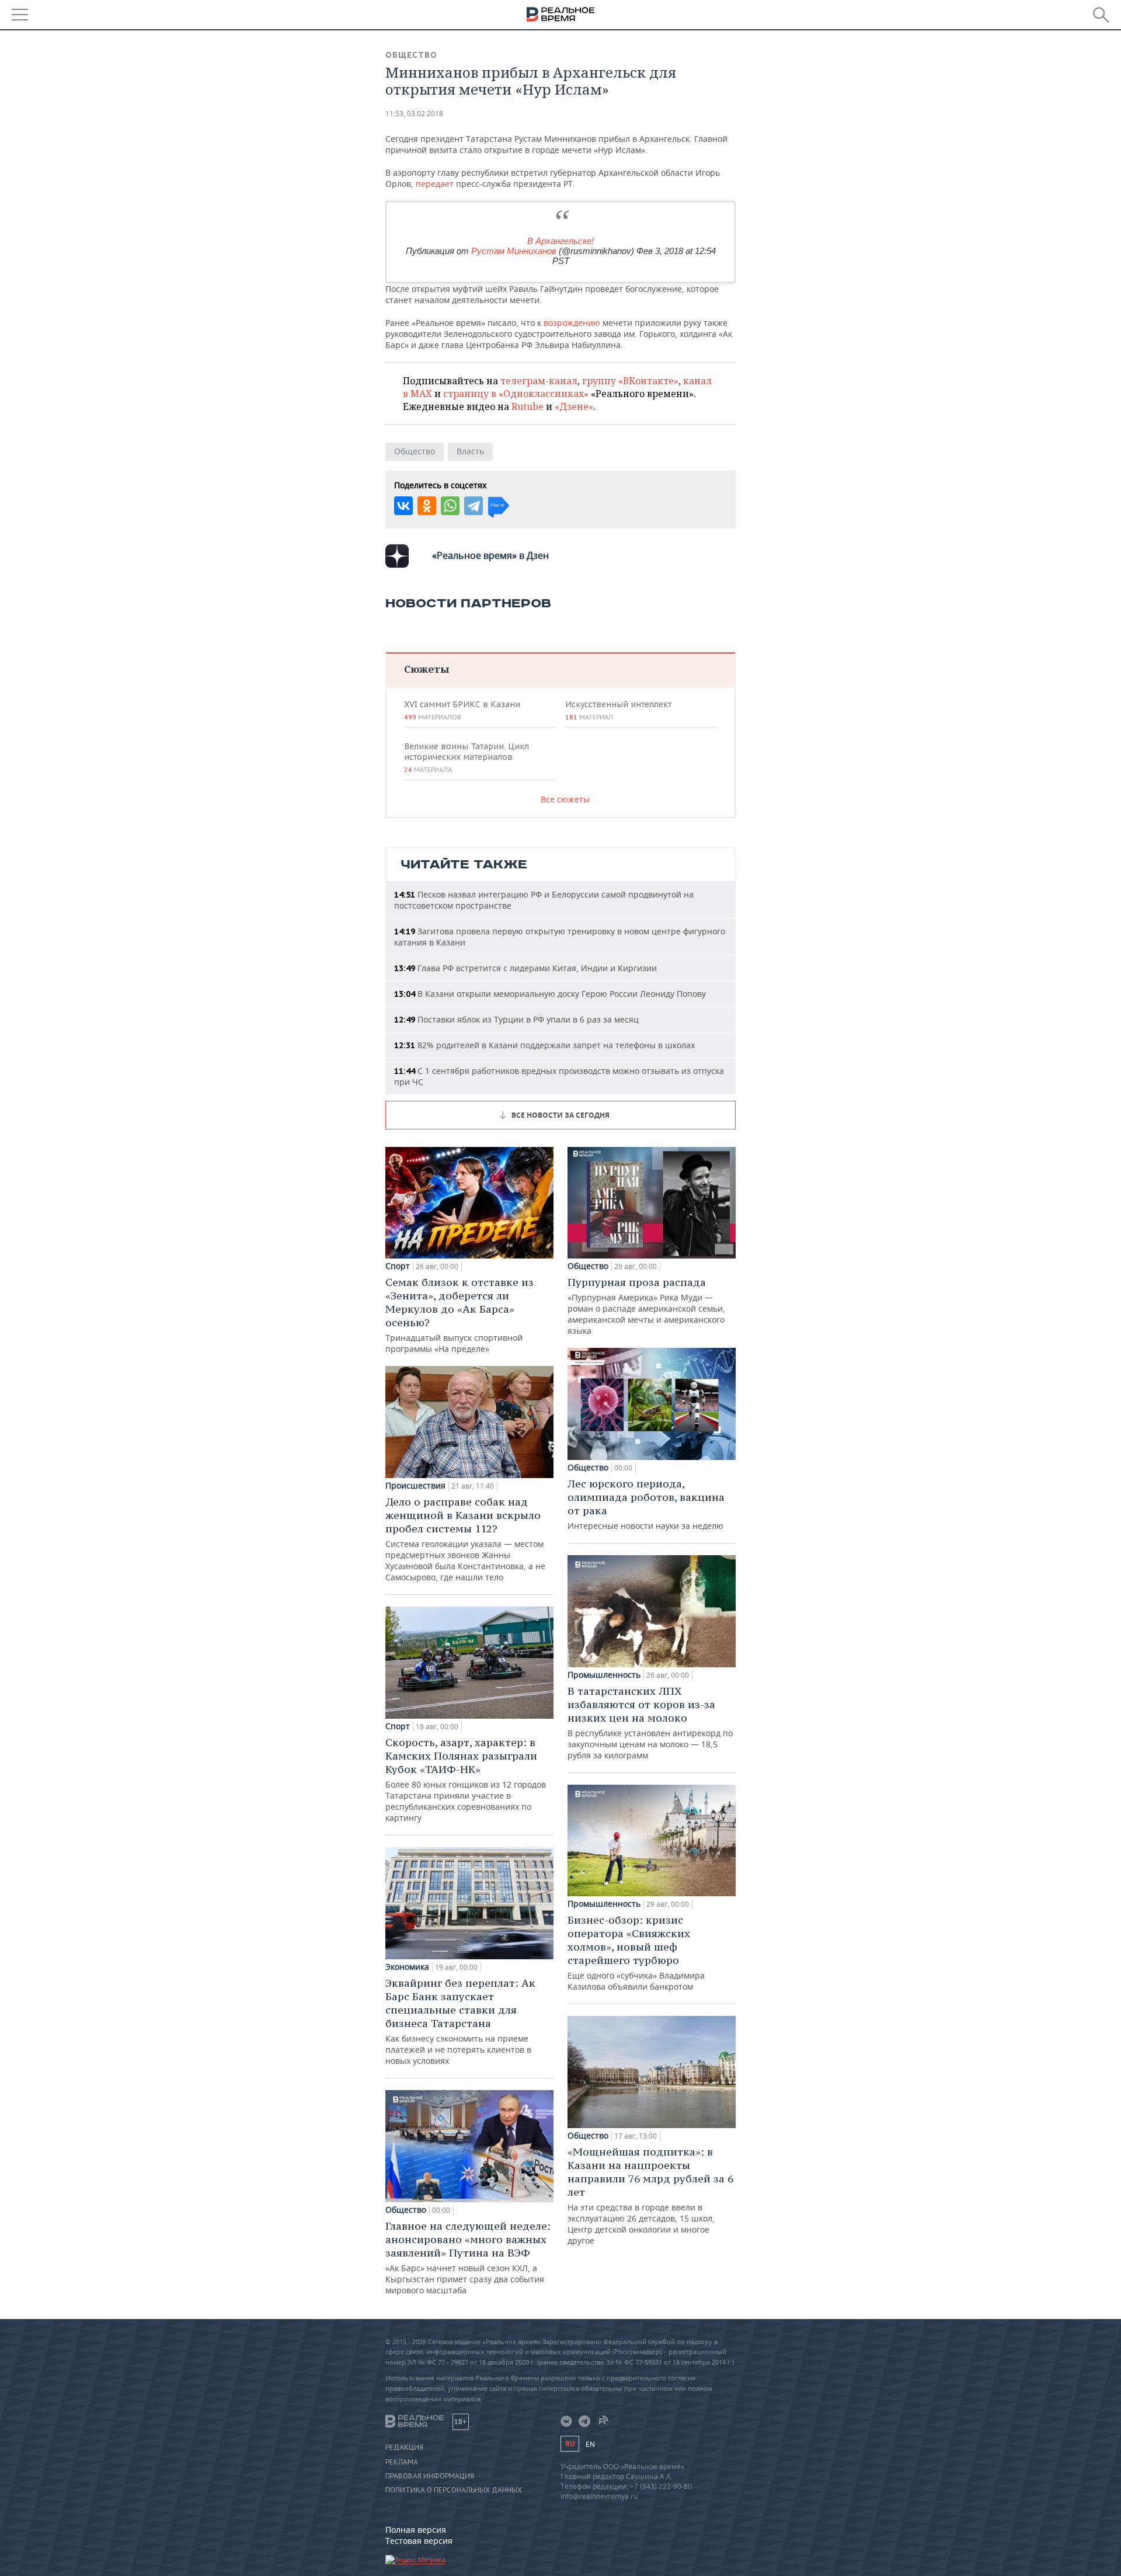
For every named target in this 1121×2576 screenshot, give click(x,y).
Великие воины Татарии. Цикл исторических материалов (466, 757)
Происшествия (415, 1486)
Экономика (407, 1967)
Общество (411, 55)
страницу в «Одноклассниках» (516, 394)
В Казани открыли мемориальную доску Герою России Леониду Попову (550, 994)
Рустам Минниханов (514, 251)
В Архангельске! (560, 241)
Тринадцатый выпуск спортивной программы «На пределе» (459, 1315)
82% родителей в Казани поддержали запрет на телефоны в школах (544, 1045)
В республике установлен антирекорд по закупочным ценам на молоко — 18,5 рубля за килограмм (650, 1722)
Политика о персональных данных (454, 2490)
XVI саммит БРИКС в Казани (462, 710)
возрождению (572, 323)
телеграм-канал (539, 381)
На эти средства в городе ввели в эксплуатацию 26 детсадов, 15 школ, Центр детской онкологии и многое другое (650, 2196)
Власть (470, 451)
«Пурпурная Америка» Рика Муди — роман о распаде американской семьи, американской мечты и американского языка (646, 1306)
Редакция (404, 2448)
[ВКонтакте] (403, 506)
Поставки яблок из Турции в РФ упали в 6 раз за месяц (516, 1019)
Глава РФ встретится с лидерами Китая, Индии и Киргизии (525, 968)
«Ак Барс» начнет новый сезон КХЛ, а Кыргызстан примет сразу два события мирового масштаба (468, 2257)
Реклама (402, 2462)
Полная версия (416, 2530)
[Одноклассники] (427, 506)
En (590, 2444)
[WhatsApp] (450, 506)
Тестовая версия (419, 2541)
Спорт (398, 1266)
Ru (570, 2444)
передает (435, 184)
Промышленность (604, 1675)
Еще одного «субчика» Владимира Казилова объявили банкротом (636, 1953)
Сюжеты (427, 669)
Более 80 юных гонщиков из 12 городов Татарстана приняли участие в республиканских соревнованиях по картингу (466, 1779)
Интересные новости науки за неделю (646, 1504)
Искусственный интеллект (618, 710)
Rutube (528, 406)
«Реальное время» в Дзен (490, 555)
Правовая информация (430, 2476)
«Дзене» (574, 406)
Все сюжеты (565, 799)
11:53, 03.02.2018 (414, 114)
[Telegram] (474, 506)
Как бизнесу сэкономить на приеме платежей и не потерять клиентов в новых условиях (460, 2021)
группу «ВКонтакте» (630, 381)
